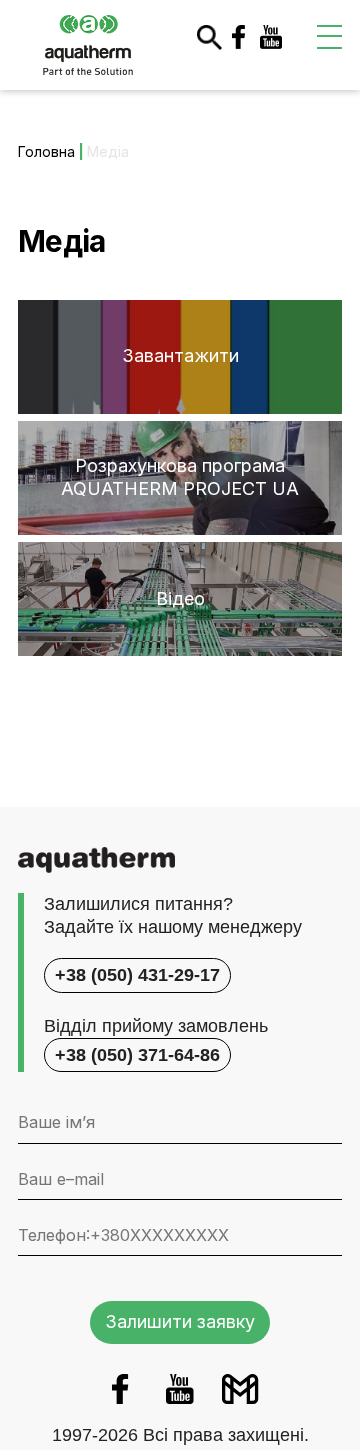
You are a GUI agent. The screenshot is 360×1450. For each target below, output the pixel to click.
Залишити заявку (180, 1321)
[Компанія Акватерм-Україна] (87, 44)
